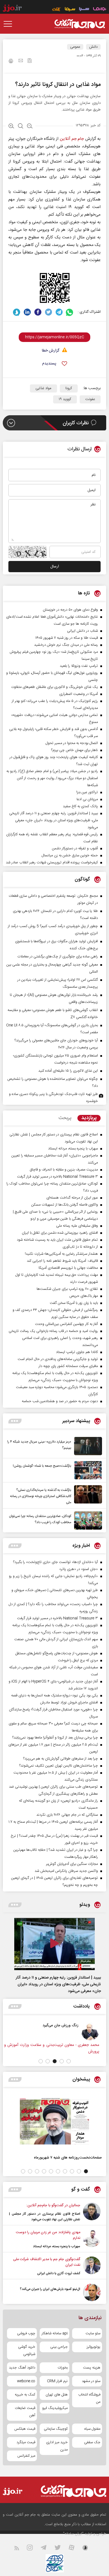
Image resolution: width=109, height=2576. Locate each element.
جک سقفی (92, 2442)
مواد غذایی (43, 388)
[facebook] (38, 312)
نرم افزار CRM (57, 2381)
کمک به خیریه (25, 2395)
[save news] (30, 61)
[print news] (11, 62)
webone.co (26, 2381)
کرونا (69, 388)
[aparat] (75, 2549)
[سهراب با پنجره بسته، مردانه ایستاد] (92, 2239)
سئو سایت (93, 2333)
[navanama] (100, 10)
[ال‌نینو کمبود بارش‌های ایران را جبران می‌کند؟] (92, 2292)
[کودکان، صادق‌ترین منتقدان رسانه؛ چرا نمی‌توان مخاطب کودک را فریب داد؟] (87, 1520)
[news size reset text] (21, 127)
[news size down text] (30, 127)
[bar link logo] (12, 9)
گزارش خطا (51, 351)
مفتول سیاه (92, 2429)
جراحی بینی (59, 2347)
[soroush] (17, 312)
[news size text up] (11, 127)
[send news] (21, 61)
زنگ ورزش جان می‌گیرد (63, 2025)
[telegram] (59, 312)
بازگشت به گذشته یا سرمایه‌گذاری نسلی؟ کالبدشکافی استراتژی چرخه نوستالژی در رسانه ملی (41, 1496)
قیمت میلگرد (26, 2442)
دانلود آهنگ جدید (22, 2368)
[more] (15, 1421)
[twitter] (48, 312)
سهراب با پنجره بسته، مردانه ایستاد (57, 2246)
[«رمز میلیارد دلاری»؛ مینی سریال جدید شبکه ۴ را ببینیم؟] (87, 1446)
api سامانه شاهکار (55, 2333)
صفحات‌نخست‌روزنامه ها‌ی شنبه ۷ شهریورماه (68, 2158)
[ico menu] (10, 24)
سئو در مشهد (91, 2381)
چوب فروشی (26, 2333)
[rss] (20, 2549)
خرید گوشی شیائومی (27, 2351)
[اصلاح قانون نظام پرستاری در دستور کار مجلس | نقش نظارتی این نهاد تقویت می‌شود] (92, 2212)
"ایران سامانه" (73, 2534)
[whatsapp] (70, 312)
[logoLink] (80, 24)
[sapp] (89, 2549)
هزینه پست (92, 2368)
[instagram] (33, 2549)
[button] (69, 2061)
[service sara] (84, 10)
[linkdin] (27, 312)
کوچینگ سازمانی (56, 2429)
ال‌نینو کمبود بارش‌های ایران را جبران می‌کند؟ (50, 2289)
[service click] (57, 10)
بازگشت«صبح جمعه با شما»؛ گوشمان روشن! (42, 1466)
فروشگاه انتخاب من (89, 2398)
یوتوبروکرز (93, 2347)
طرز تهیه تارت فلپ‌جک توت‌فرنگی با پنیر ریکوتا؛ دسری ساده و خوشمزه (53, 1098)
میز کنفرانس (26, 2456)
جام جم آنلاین (72, 139)
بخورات (63, 2368)
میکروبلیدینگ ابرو (55, 2408)
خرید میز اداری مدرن (57, 2446)
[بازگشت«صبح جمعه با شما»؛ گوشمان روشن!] (87, 1470)
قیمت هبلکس (25, 2429)
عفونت (90, 399)
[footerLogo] (72, 2491)
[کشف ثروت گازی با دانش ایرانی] (92, 2266)
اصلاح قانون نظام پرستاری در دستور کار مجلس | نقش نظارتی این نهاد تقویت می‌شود (45, 2217)
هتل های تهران (57, 2395)
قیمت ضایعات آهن (25, 2412)
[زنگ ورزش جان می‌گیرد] (93, 2031)
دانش (93, 47)
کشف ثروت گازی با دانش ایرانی (59, 2273)
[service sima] (70, 10)
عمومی (75, 47)
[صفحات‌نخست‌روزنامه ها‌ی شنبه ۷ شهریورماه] (54, 2121)
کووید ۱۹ (65, 399)
